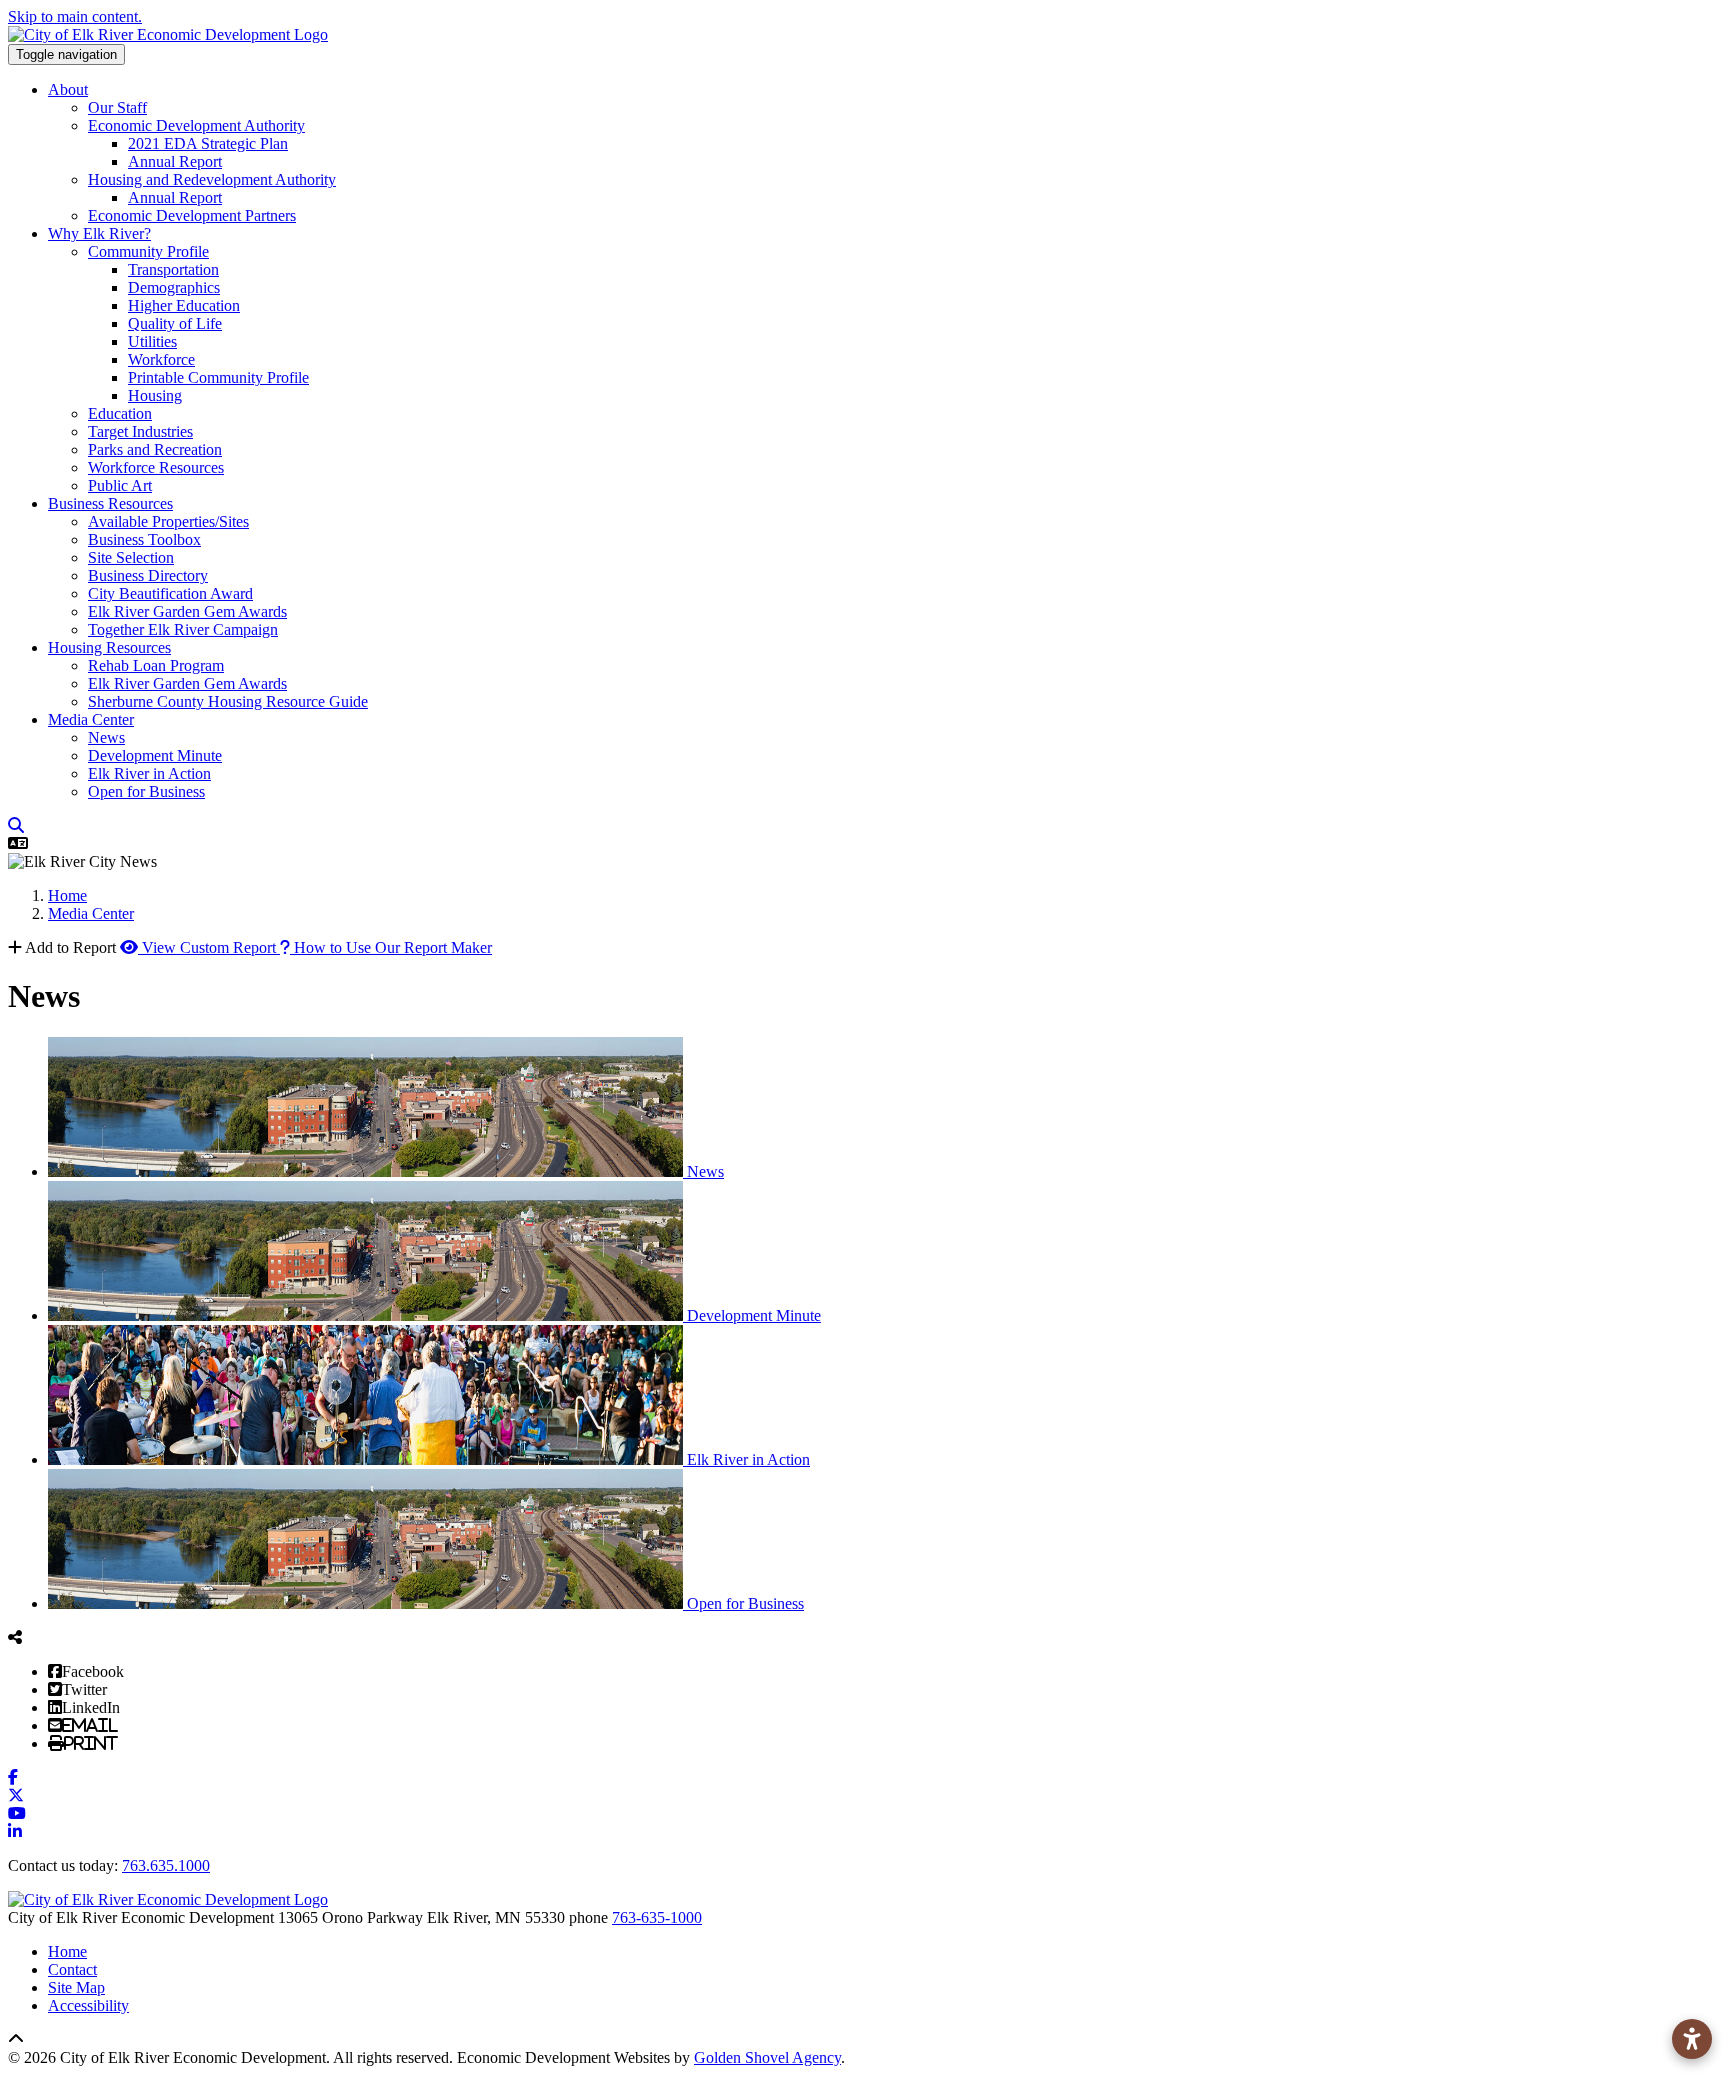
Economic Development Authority (196, 125)
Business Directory (148, 575)
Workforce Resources (156, 467)
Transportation (173, 269)
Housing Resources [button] (109, 647)
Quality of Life (175, 323)
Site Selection (131, 557)
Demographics (174, 287)
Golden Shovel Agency (767, 2057)
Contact (72, 1969)
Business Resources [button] (110, 503)
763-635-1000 (657, 1917)
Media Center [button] (91, 719)
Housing (155, 395)
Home (67, 1951)
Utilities (152, 341)
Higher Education (184, 305)
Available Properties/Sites (168, 521)
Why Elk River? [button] (99, 233)
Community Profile (148, 251)
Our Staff (117, 107)
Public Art (120, 485)
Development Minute (155, 755)
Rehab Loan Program (156, 665)
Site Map (76, 1987)
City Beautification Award (170, 593)
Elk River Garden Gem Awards (187, 611)
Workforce (161, 359)
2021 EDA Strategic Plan (208, 143)
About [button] (68, 89)
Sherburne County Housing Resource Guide (228, 701)
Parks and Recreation (155, 449)
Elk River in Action (149, 773)
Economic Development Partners (192, 215)
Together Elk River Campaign (183, 629)
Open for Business (146, 791)
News (106, 737)
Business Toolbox (144, 539)
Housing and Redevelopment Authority (212, 179)
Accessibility (88, 2005)
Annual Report (175, 161)
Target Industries (140, 431)
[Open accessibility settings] (1692, 2039)
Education (120, 413)
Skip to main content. (75, 16)
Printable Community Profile (218, 377)
